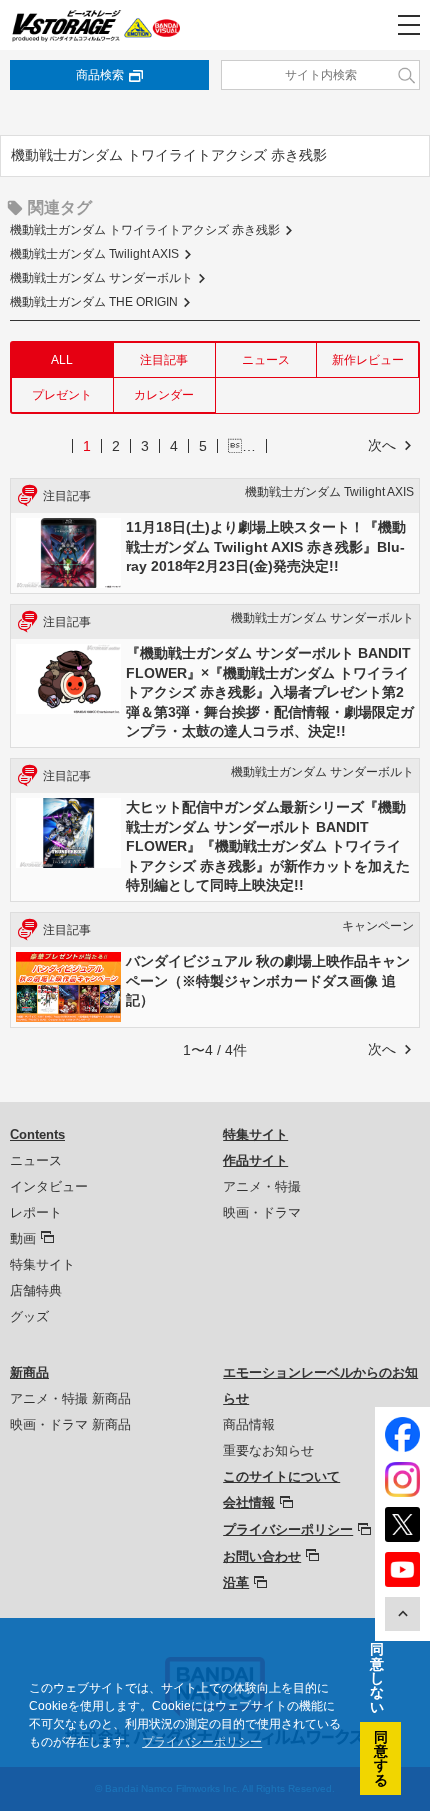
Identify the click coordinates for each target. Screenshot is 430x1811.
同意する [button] (381, 1758)
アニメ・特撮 (262, 1186)
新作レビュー (368, 360)
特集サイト (42, 1264)
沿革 (236, 1582)
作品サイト (255, 1160)
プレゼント (62, 395)
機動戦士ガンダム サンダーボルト (101, 278)
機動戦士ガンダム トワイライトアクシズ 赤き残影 (145, 230)
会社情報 (249, 1502)
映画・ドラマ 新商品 (70, 1424)
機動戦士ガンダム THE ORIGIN (94, 302)
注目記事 (164, 360)
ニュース (266, 360)
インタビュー (49, 1186)
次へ (382, 445)
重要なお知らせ (268, 1450)
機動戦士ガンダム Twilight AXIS (94, 254)
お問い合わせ (262, 1556)
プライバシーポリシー (288, 1529)
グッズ (29, 1316)
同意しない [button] (377, 1678)
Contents (37, 1134)
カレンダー (164, 395)
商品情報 (249, 1424)
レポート (36, 1212)
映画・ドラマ (262, 1212)
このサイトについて (281, 1476)
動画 (23, 1238)
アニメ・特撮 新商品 (70, 1398)
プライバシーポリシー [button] (202, 1742)
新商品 (29, 1372)
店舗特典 (36, 1290)
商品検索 (100, 75)
